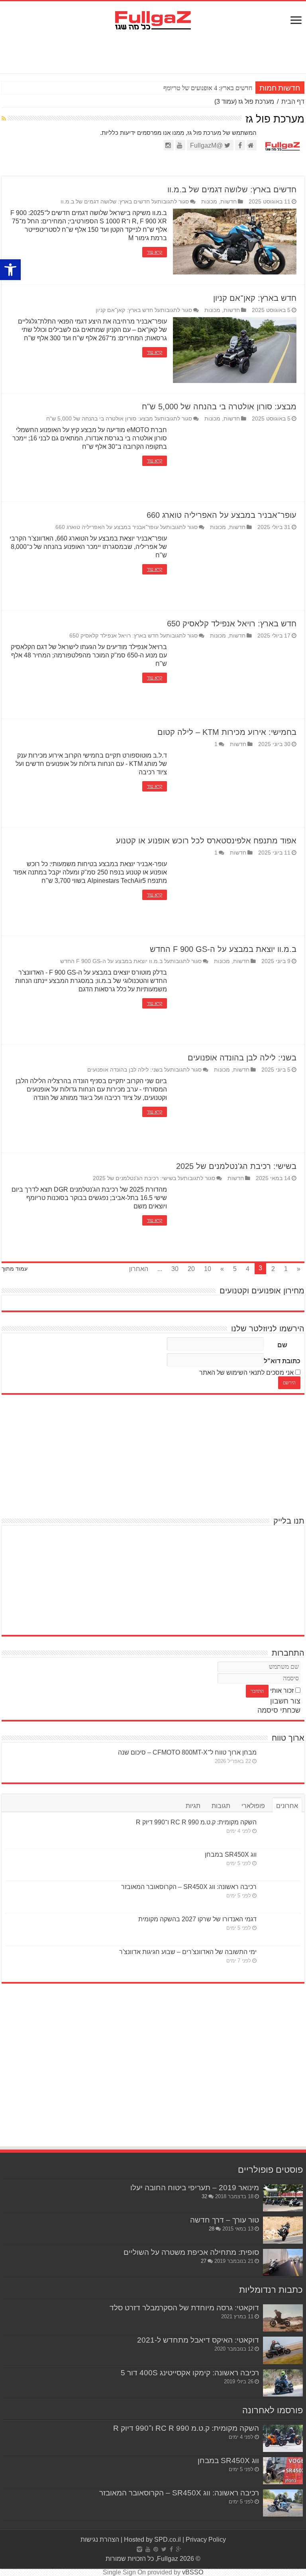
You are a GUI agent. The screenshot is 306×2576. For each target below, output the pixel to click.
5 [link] (235, 1269)
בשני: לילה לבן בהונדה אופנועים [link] (242, 1058)
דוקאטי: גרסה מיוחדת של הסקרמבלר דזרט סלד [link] (184, 2308)
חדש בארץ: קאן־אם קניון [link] (255, 298)
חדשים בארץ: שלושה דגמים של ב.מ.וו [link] (232, 189)
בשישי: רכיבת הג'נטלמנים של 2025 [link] (236, 1166)
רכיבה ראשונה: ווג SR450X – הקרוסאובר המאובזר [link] (189, 1887)
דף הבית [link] (293, 102)
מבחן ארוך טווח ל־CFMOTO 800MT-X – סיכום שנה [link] (187, 1752)
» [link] (222, 1269)
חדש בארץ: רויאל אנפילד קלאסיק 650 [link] (232, 624)
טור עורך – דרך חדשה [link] (225, 2220)
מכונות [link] (209, 202)
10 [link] (208, 1269)
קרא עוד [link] (155, 252)
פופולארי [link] (253, 1806)
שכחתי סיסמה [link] (279, 1710)
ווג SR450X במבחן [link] (231, 1855)
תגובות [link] (221, 1806)
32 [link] (204, 2196)
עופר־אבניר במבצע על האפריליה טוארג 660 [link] (222, 515)
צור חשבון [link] (285, 1701)
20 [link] (191, 1269)
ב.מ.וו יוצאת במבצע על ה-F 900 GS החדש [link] (223, 949)
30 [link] (175, 1269)
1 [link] (216, 744)
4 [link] (248, 1269)
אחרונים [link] (287, 1806)
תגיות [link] (193, 1806)
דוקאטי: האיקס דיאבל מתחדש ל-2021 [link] (198, 2340)
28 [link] (212, 2229)
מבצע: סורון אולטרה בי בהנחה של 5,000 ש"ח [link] (219, 407)
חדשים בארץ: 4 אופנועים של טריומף (208, 88)
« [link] (299, 1269)
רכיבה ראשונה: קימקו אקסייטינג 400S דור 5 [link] (190, 2373)
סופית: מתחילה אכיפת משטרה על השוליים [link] (191, 2252)
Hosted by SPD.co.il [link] (152, 2539)
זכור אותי (282, 1691)
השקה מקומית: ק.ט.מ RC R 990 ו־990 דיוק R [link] (196, 1822)
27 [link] (204, 2261)
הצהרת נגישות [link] (100, 2539)
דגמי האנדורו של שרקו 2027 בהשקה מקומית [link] (197, 1919)
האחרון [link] (139, 1269)
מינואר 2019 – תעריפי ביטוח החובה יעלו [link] (195, 2188)
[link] (10, 270)
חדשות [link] (229, 202)
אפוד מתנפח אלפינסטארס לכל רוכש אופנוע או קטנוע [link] (206, 841)
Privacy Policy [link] (206, 2539)
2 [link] (273, 1269)
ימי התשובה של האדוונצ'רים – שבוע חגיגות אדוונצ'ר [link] (188, 1952)
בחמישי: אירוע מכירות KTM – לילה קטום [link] (227, 732)
